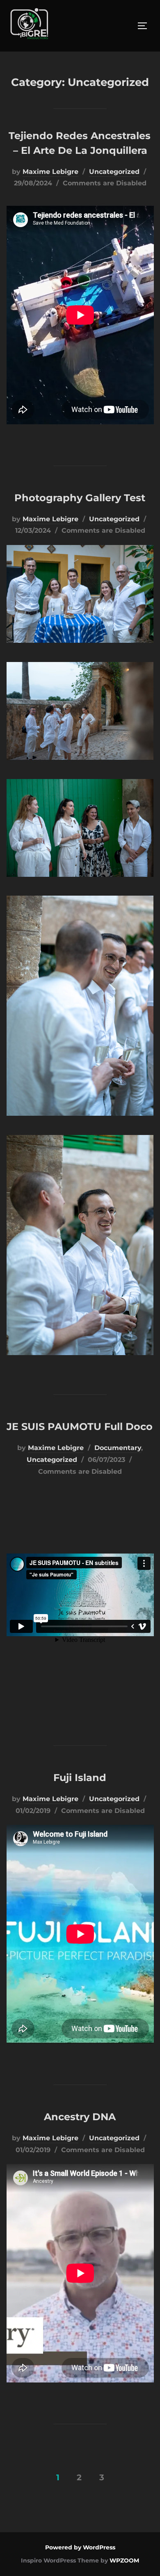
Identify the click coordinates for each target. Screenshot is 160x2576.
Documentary (118, 1448)
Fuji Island (80, 1778)
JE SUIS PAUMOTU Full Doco (80, 1426)
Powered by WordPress (80, 2547)
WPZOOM (124, 2560)
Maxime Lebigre (50, 172)
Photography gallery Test (80, 498)
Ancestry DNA (80, 2117)
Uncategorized (114, 172)
